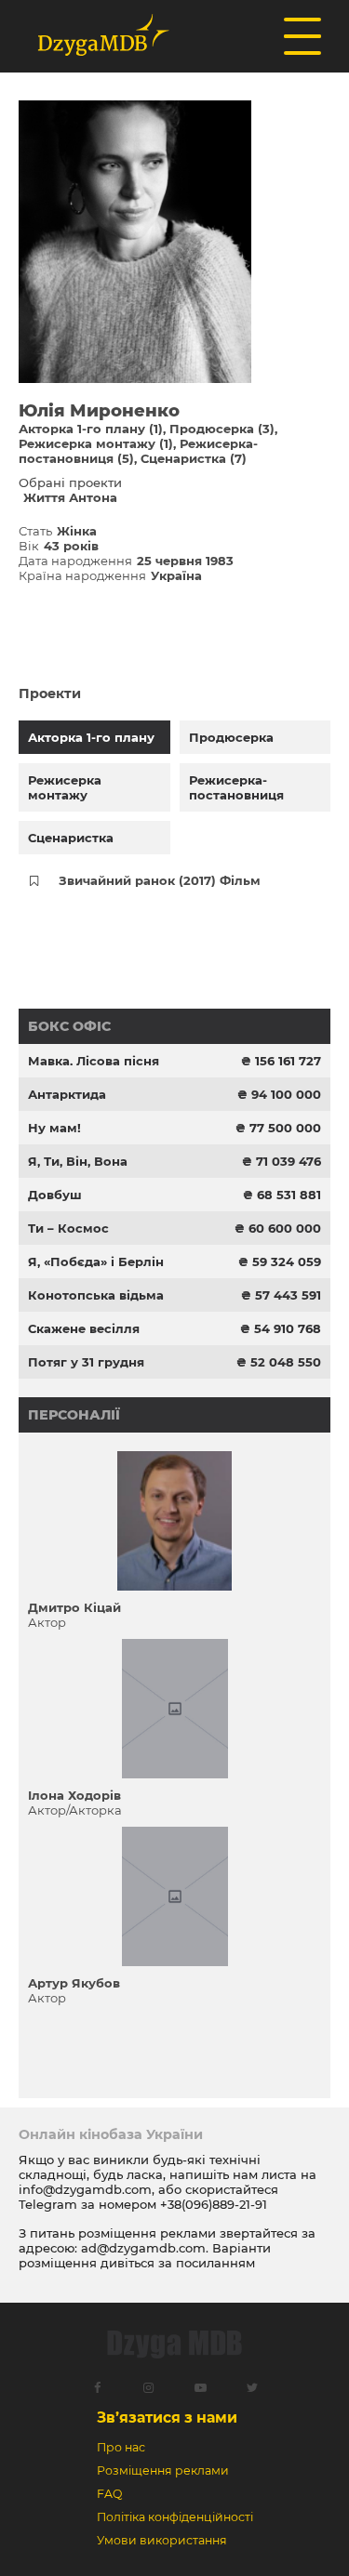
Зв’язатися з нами (167, 2417)
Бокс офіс (69, 1026)
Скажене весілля (84, 1328)
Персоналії (74, 1415)
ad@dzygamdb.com (143, 2248)
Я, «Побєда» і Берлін (96, 1262)
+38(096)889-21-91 (214, 2204)
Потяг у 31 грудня (86, 1362)
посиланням (215, 2263)
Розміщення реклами (163, 2470)
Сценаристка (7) (194, 458)
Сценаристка (71, 838)
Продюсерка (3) (222, 429)
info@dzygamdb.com (85, 2189)
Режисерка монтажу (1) (96, 443)
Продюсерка (231, 737)
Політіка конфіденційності (175, 2517)
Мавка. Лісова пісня (94, 1061)
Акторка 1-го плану (91, 737)
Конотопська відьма (96, 1295)
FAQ (109, 2494)
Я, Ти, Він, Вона (78, 1161)
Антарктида (67, 1094)
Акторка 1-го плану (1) (91, 429)
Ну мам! (54, 1128)
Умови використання (162, 2540)
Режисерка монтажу (65, 787)
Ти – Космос (68, 1228)
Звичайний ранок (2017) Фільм (160, 880)
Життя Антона (70, 497)
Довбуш (55, 1195)
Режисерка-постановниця (236, 787)
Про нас (121, 2447)
